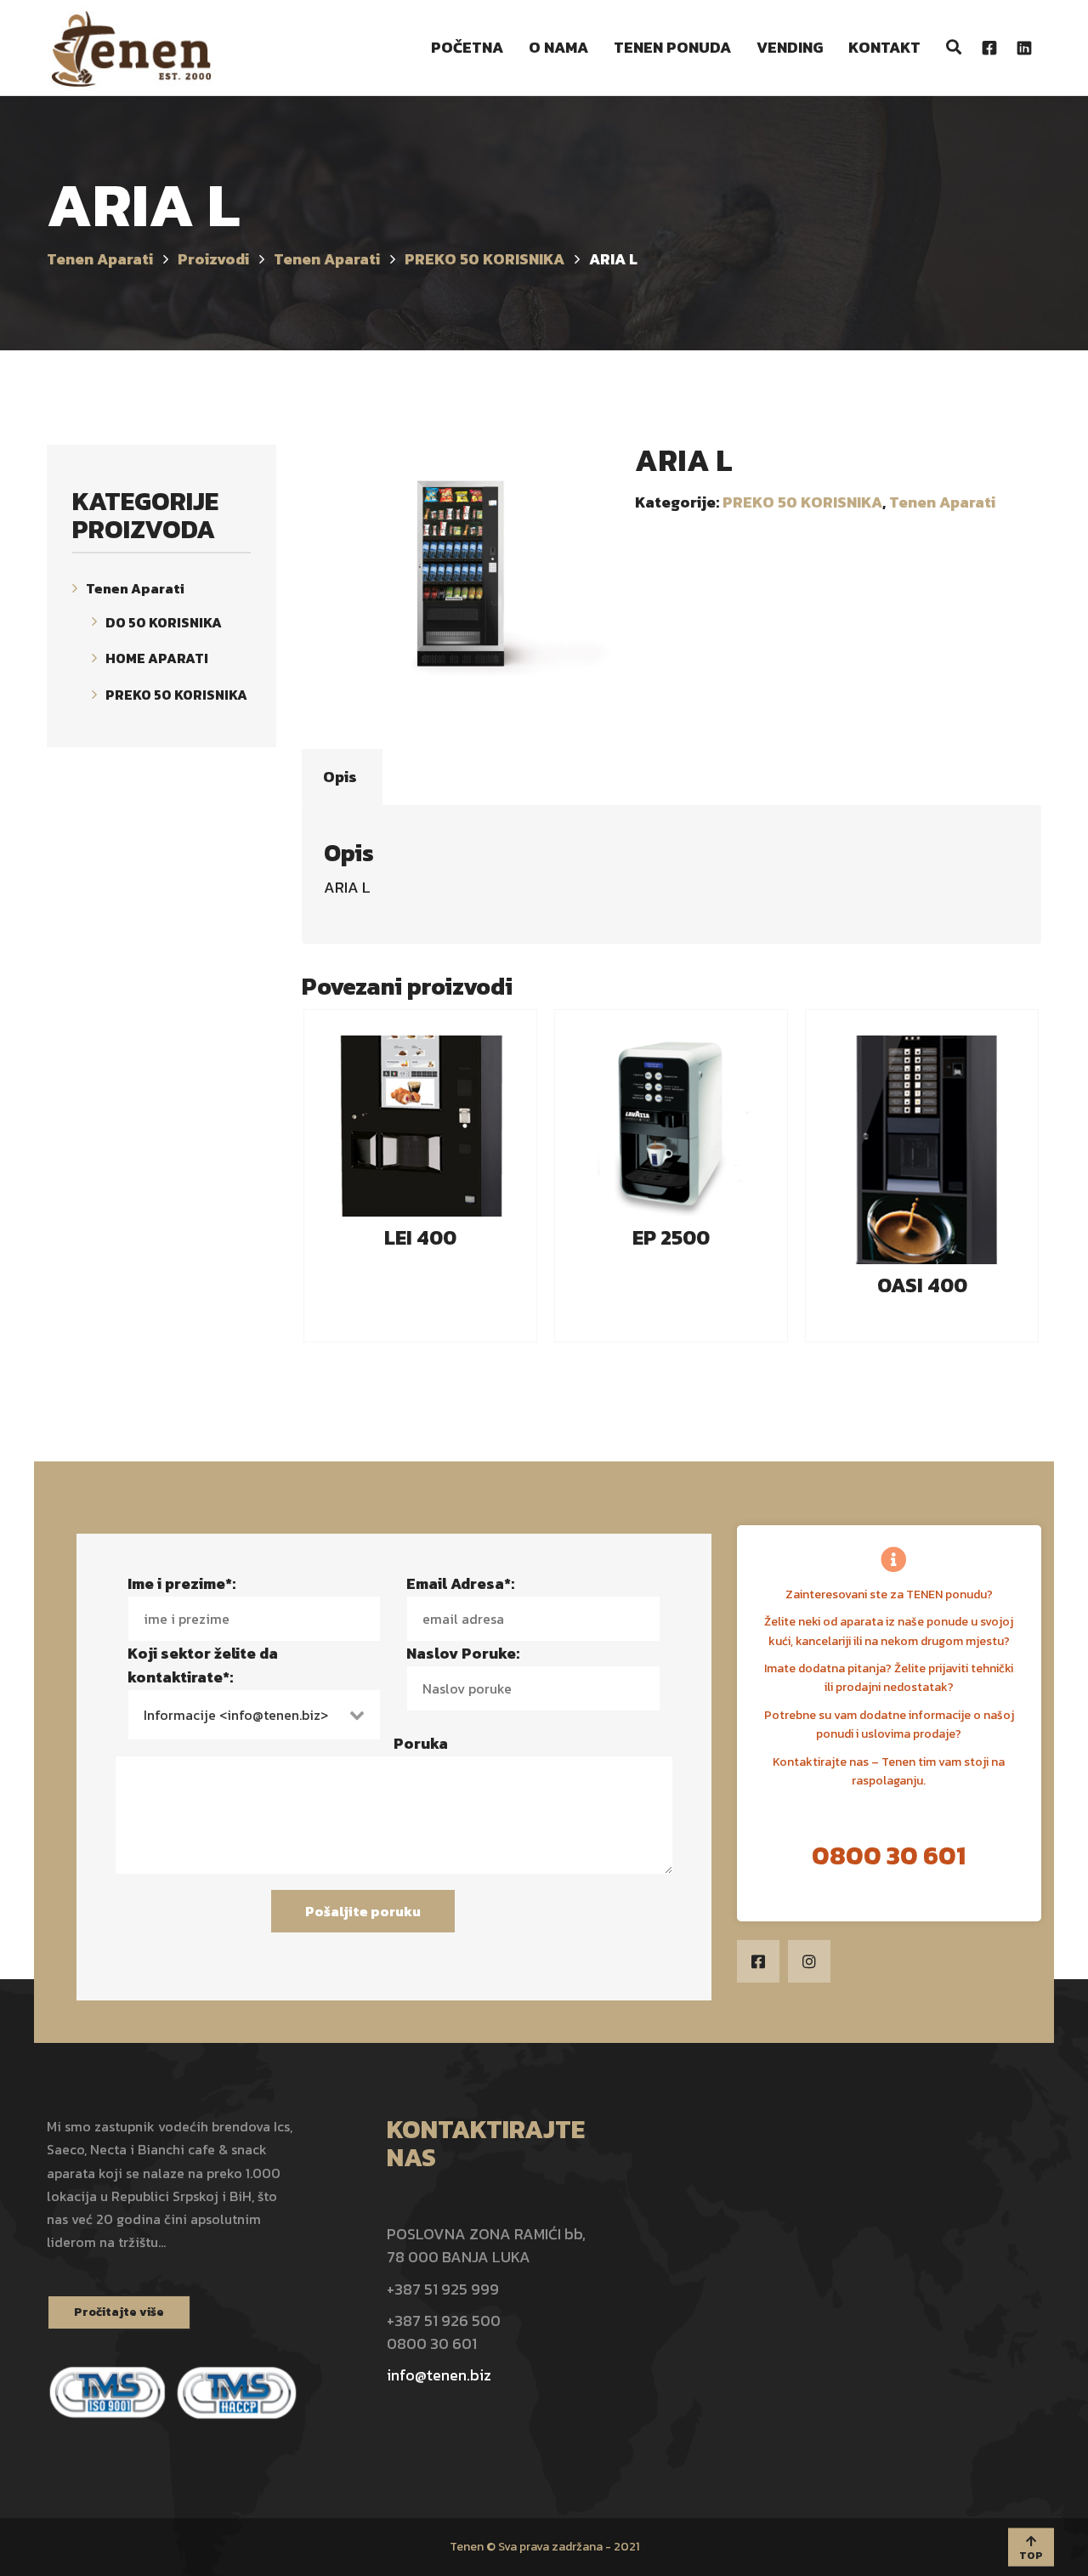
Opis (340, 777)
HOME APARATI (157, 658)
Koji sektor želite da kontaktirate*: (203, 1665)
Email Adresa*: (460, 1583)
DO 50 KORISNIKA (164, 621)
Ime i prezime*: (181, 1583)
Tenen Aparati (942, 502)
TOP (1031, 2556)
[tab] (340, 777)
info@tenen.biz (439, 2375)
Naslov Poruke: (463, 1653)
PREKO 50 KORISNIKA (802, 502)
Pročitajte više (119, 2312)
